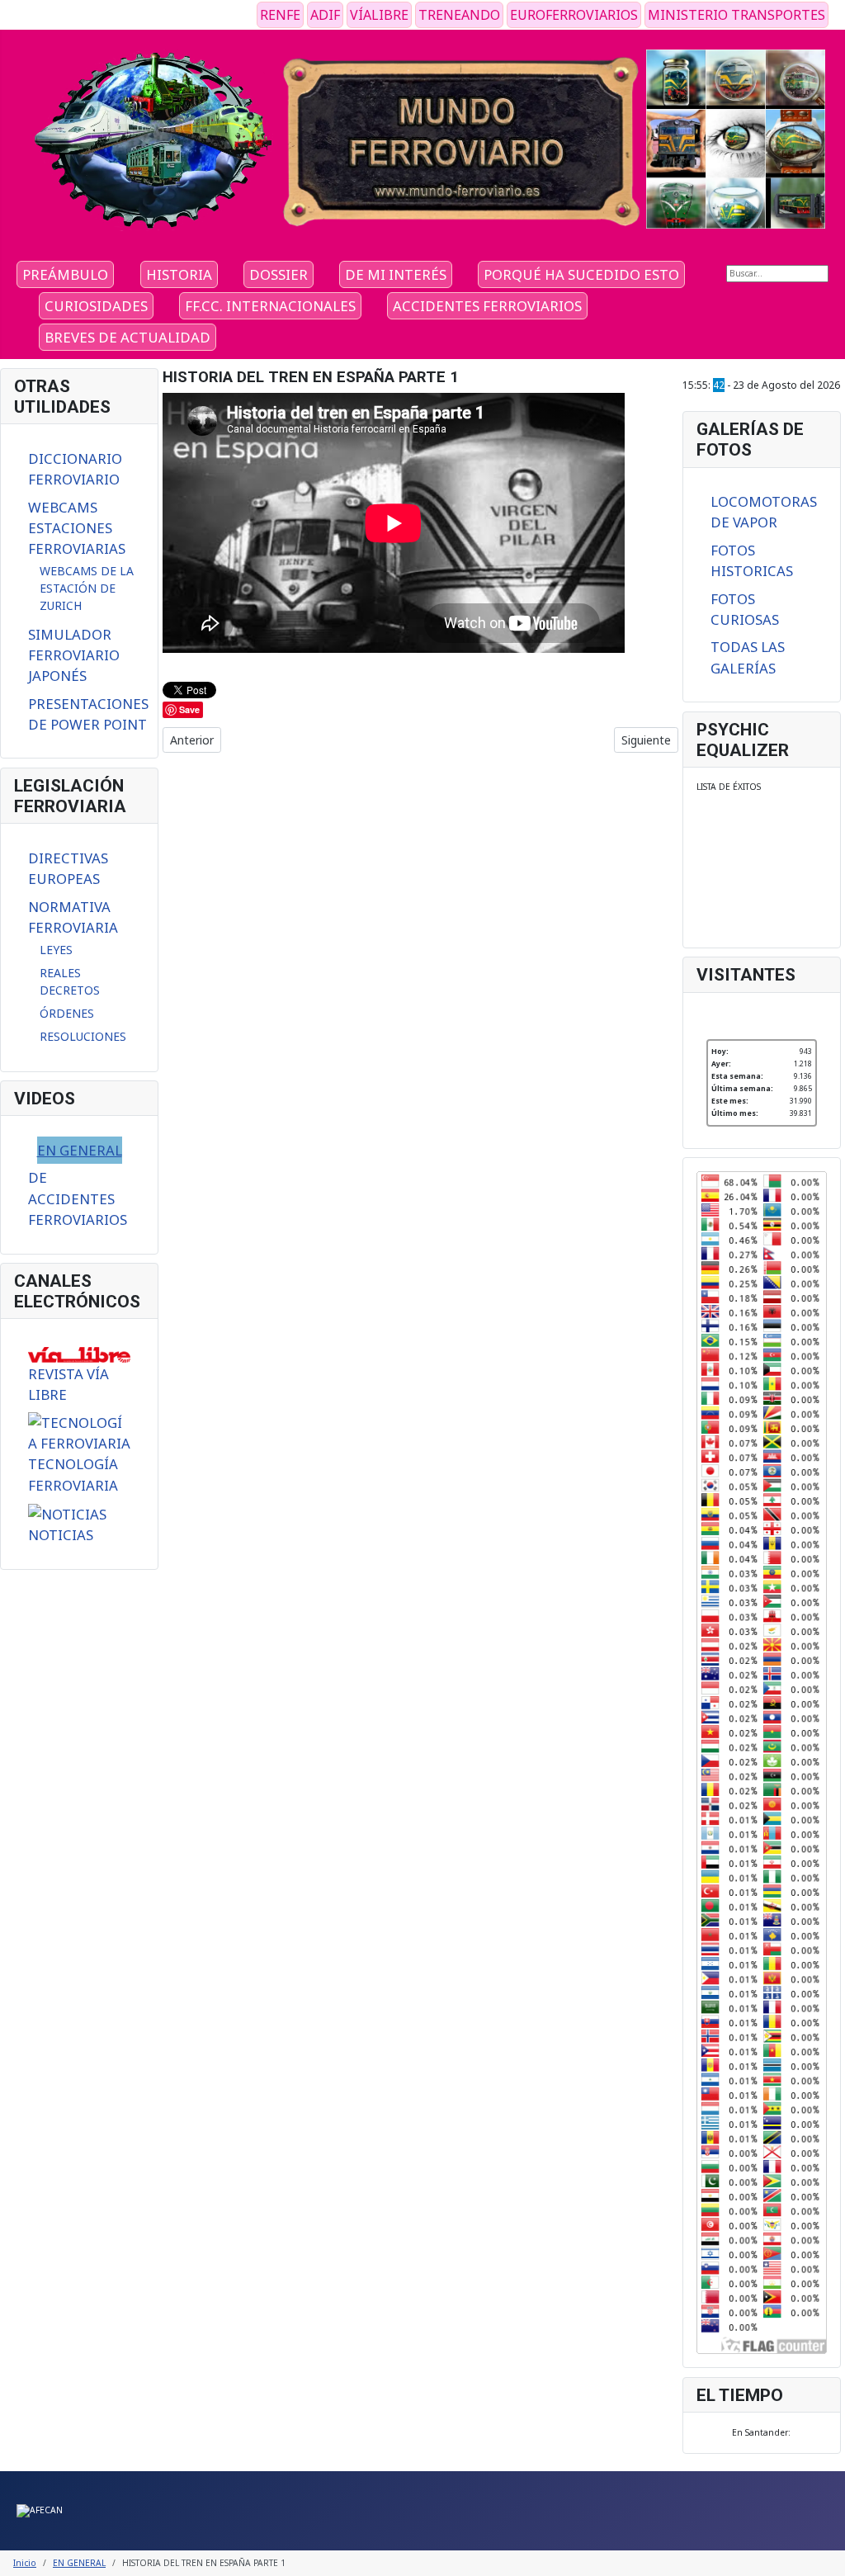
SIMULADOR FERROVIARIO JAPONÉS (74, 655)
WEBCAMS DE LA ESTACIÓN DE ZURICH (87, 588)
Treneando (459, 15)
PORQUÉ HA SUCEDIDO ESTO (581, 274)
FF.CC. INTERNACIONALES (270, 306)
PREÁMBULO (65, 274)
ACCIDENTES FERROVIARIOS (487, 306)
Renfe (280, 15)
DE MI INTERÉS (396, 274)
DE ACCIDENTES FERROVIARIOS (78, 1198)
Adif (325, 15)
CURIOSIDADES (96, 306)
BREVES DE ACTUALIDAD (127, 337)
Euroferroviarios (574, 15)
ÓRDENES (67, 1013)
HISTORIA (179, 274)
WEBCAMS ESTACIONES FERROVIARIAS (77, 528)
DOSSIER (279, 274)
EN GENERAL (80, 1150)
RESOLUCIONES (83, 1036)
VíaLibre (379, 15)
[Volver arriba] (827, 2558)
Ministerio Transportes (736, 15)
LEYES (56, 950)
